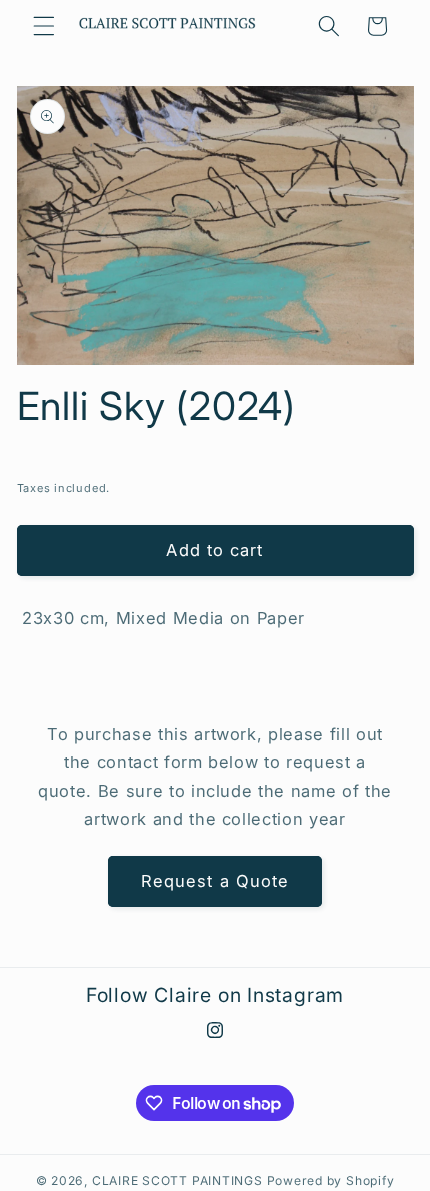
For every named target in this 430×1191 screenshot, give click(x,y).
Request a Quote (215, 881)
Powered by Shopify (331, 1180)
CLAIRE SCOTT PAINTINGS (177, 1180)
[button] (44, 26)
